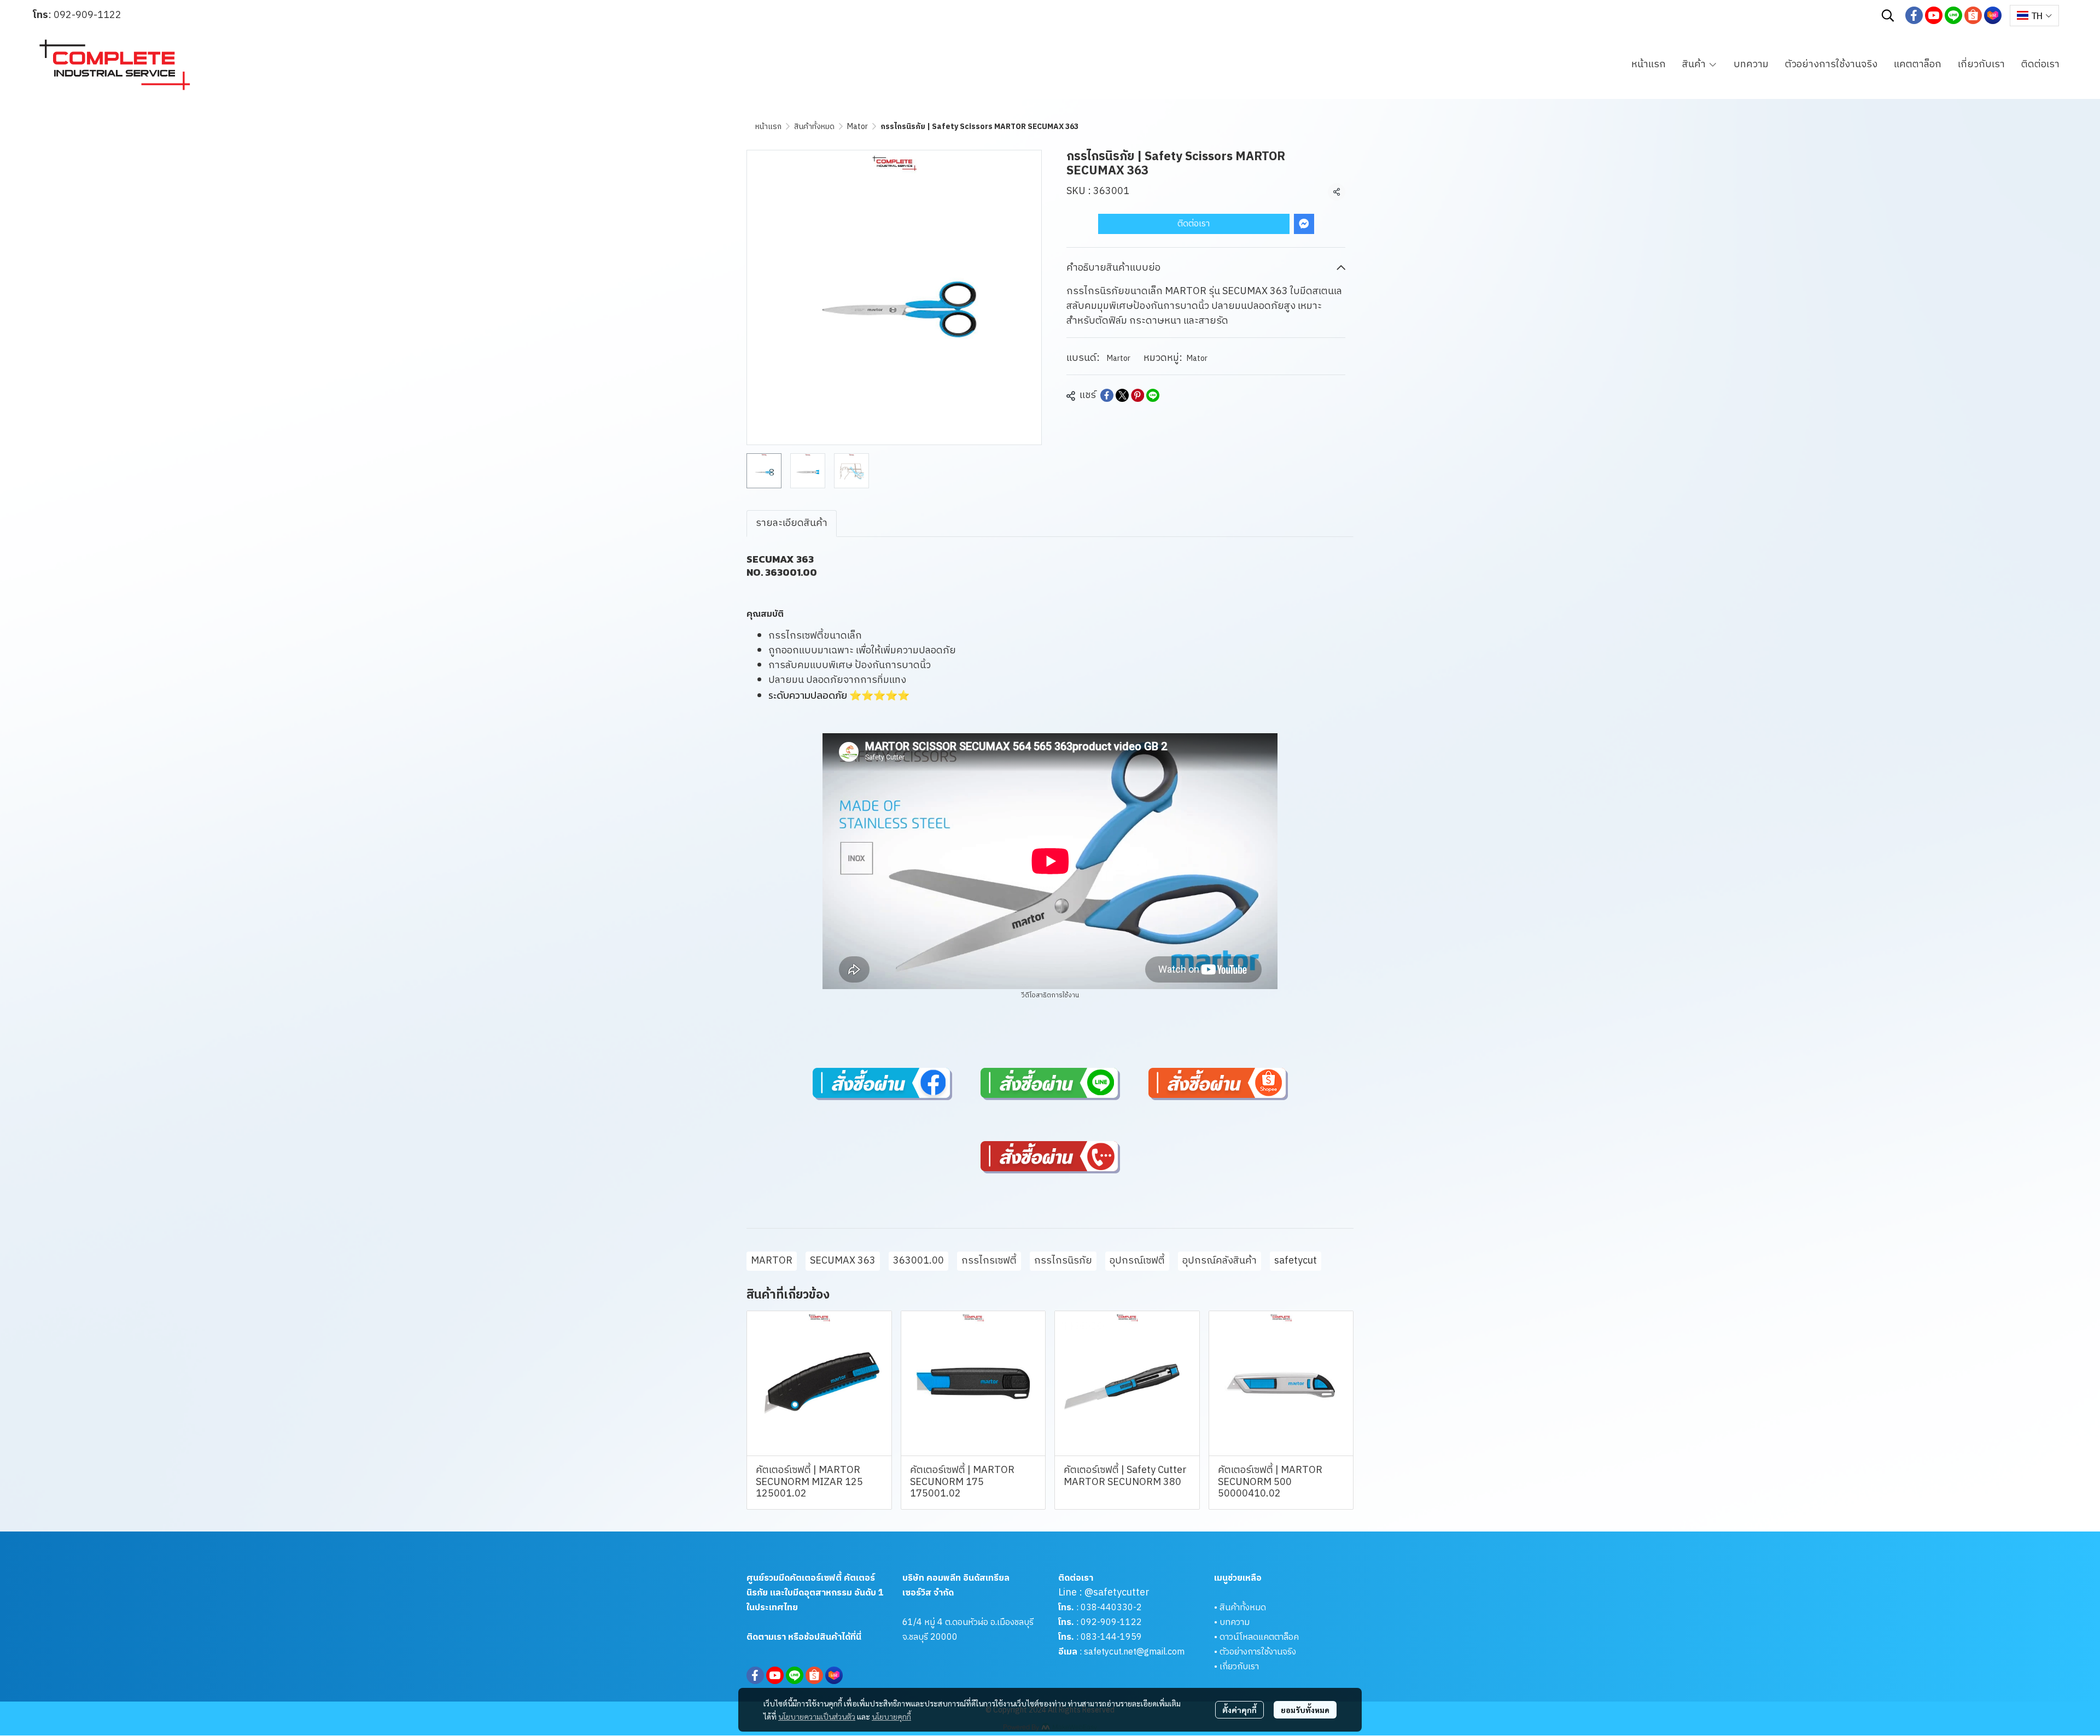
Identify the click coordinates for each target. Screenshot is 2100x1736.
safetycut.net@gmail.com (1134, 1652)
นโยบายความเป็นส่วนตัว (817, 1716)
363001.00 (918, 1261)
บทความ (1235, 1623)
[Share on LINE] (1153, 395)
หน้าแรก (768, 127)
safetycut (1296, 1261)
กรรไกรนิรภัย (1063, 1261)
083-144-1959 (1111, 1637)
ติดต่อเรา (1194, 224)
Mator (857, 127)
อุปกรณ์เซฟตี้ (1137, 1261)
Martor (1119, 358)
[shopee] (1973, 15)
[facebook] (1914, 15)
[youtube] (1934, 15)
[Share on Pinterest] (1137, 395)
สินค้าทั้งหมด (814, 127)
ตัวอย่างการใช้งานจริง (1258, 1652)
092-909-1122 (87, 15)
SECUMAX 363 (843, 1261)
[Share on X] (1122, 395)
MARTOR (772, 1261)
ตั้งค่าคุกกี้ (1239, 1710)
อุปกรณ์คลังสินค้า (1220, 1261)
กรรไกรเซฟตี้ (989, 1261)
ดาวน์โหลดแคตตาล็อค (1259, 1637)
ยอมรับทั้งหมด (1305, 1710)
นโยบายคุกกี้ (891, 1716)
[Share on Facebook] (1107, 395)
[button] (1888, 15)
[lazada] (1993, 15)
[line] (1953, 15)
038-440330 (1106, 1608)
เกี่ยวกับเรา (1239, 1667)
